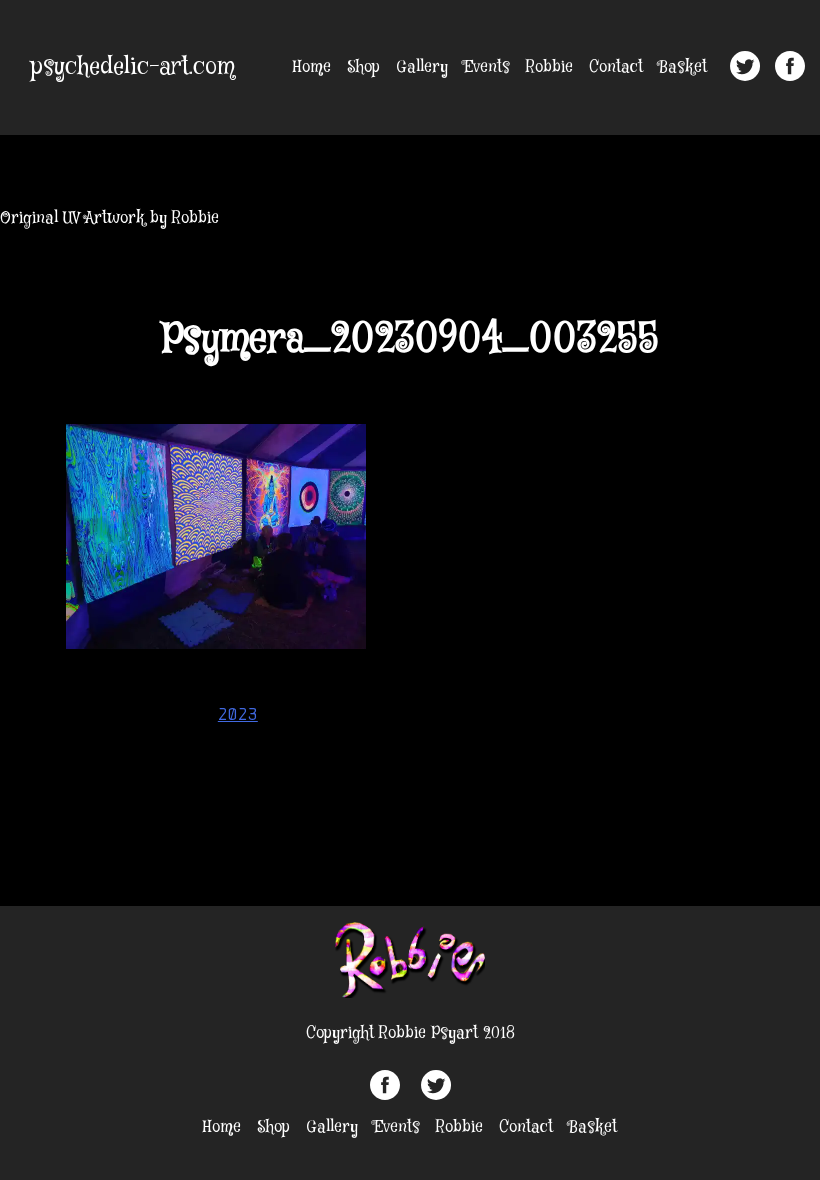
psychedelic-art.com (133, 67)
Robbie (549, 67)
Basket (683, 67)
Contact (616, 67)
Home (312, 67)
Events (487, 67)
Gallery (422, 67)
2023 (238, 714)
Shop (363, 67)
